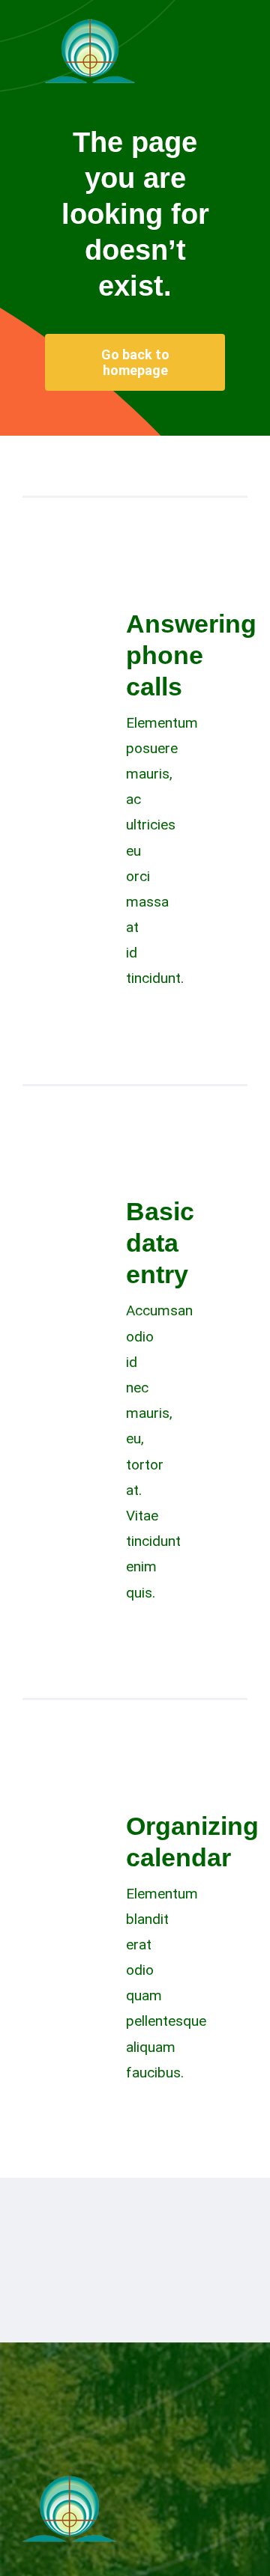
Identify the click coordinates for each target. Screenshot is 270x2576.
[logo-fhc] (90, 22)
